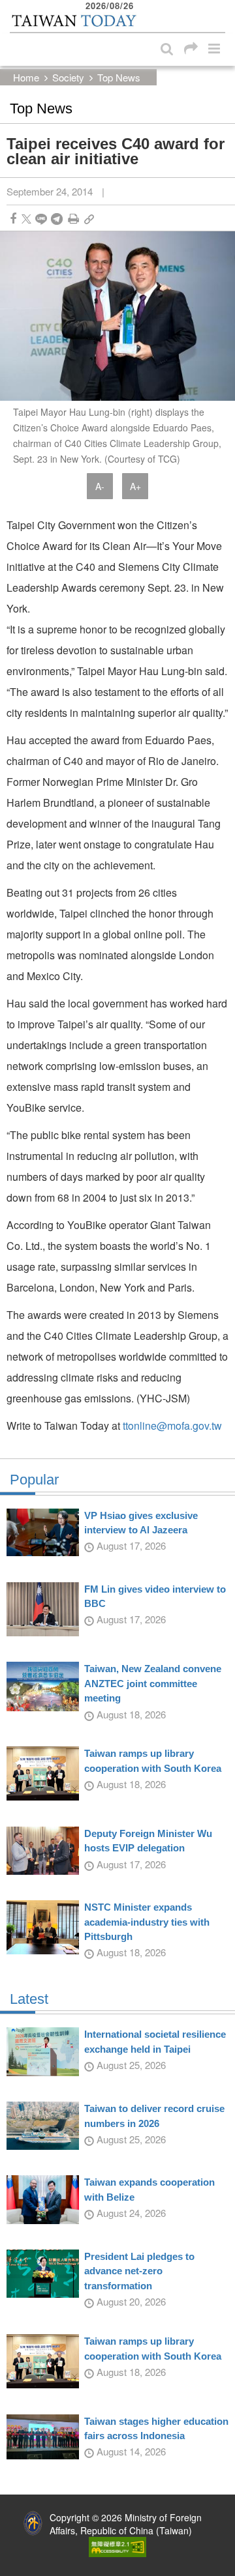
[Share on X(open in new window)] (26, 219)
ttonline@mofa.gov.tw (172, 1425)
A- (100, 486)
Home (26, 77)
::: (14, 7)
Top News (119, 77)
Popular (34, 1480)
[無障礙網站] (117, 2545)
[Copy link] (89, 219)
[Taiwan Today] (73, 21)
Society (68, 77)
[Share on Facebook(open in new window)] (13, 219)
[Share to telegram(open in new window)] (57, 219)
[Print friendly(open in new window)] (73, 219)
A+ (135, 486)
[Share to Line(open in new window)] (41, 219)
